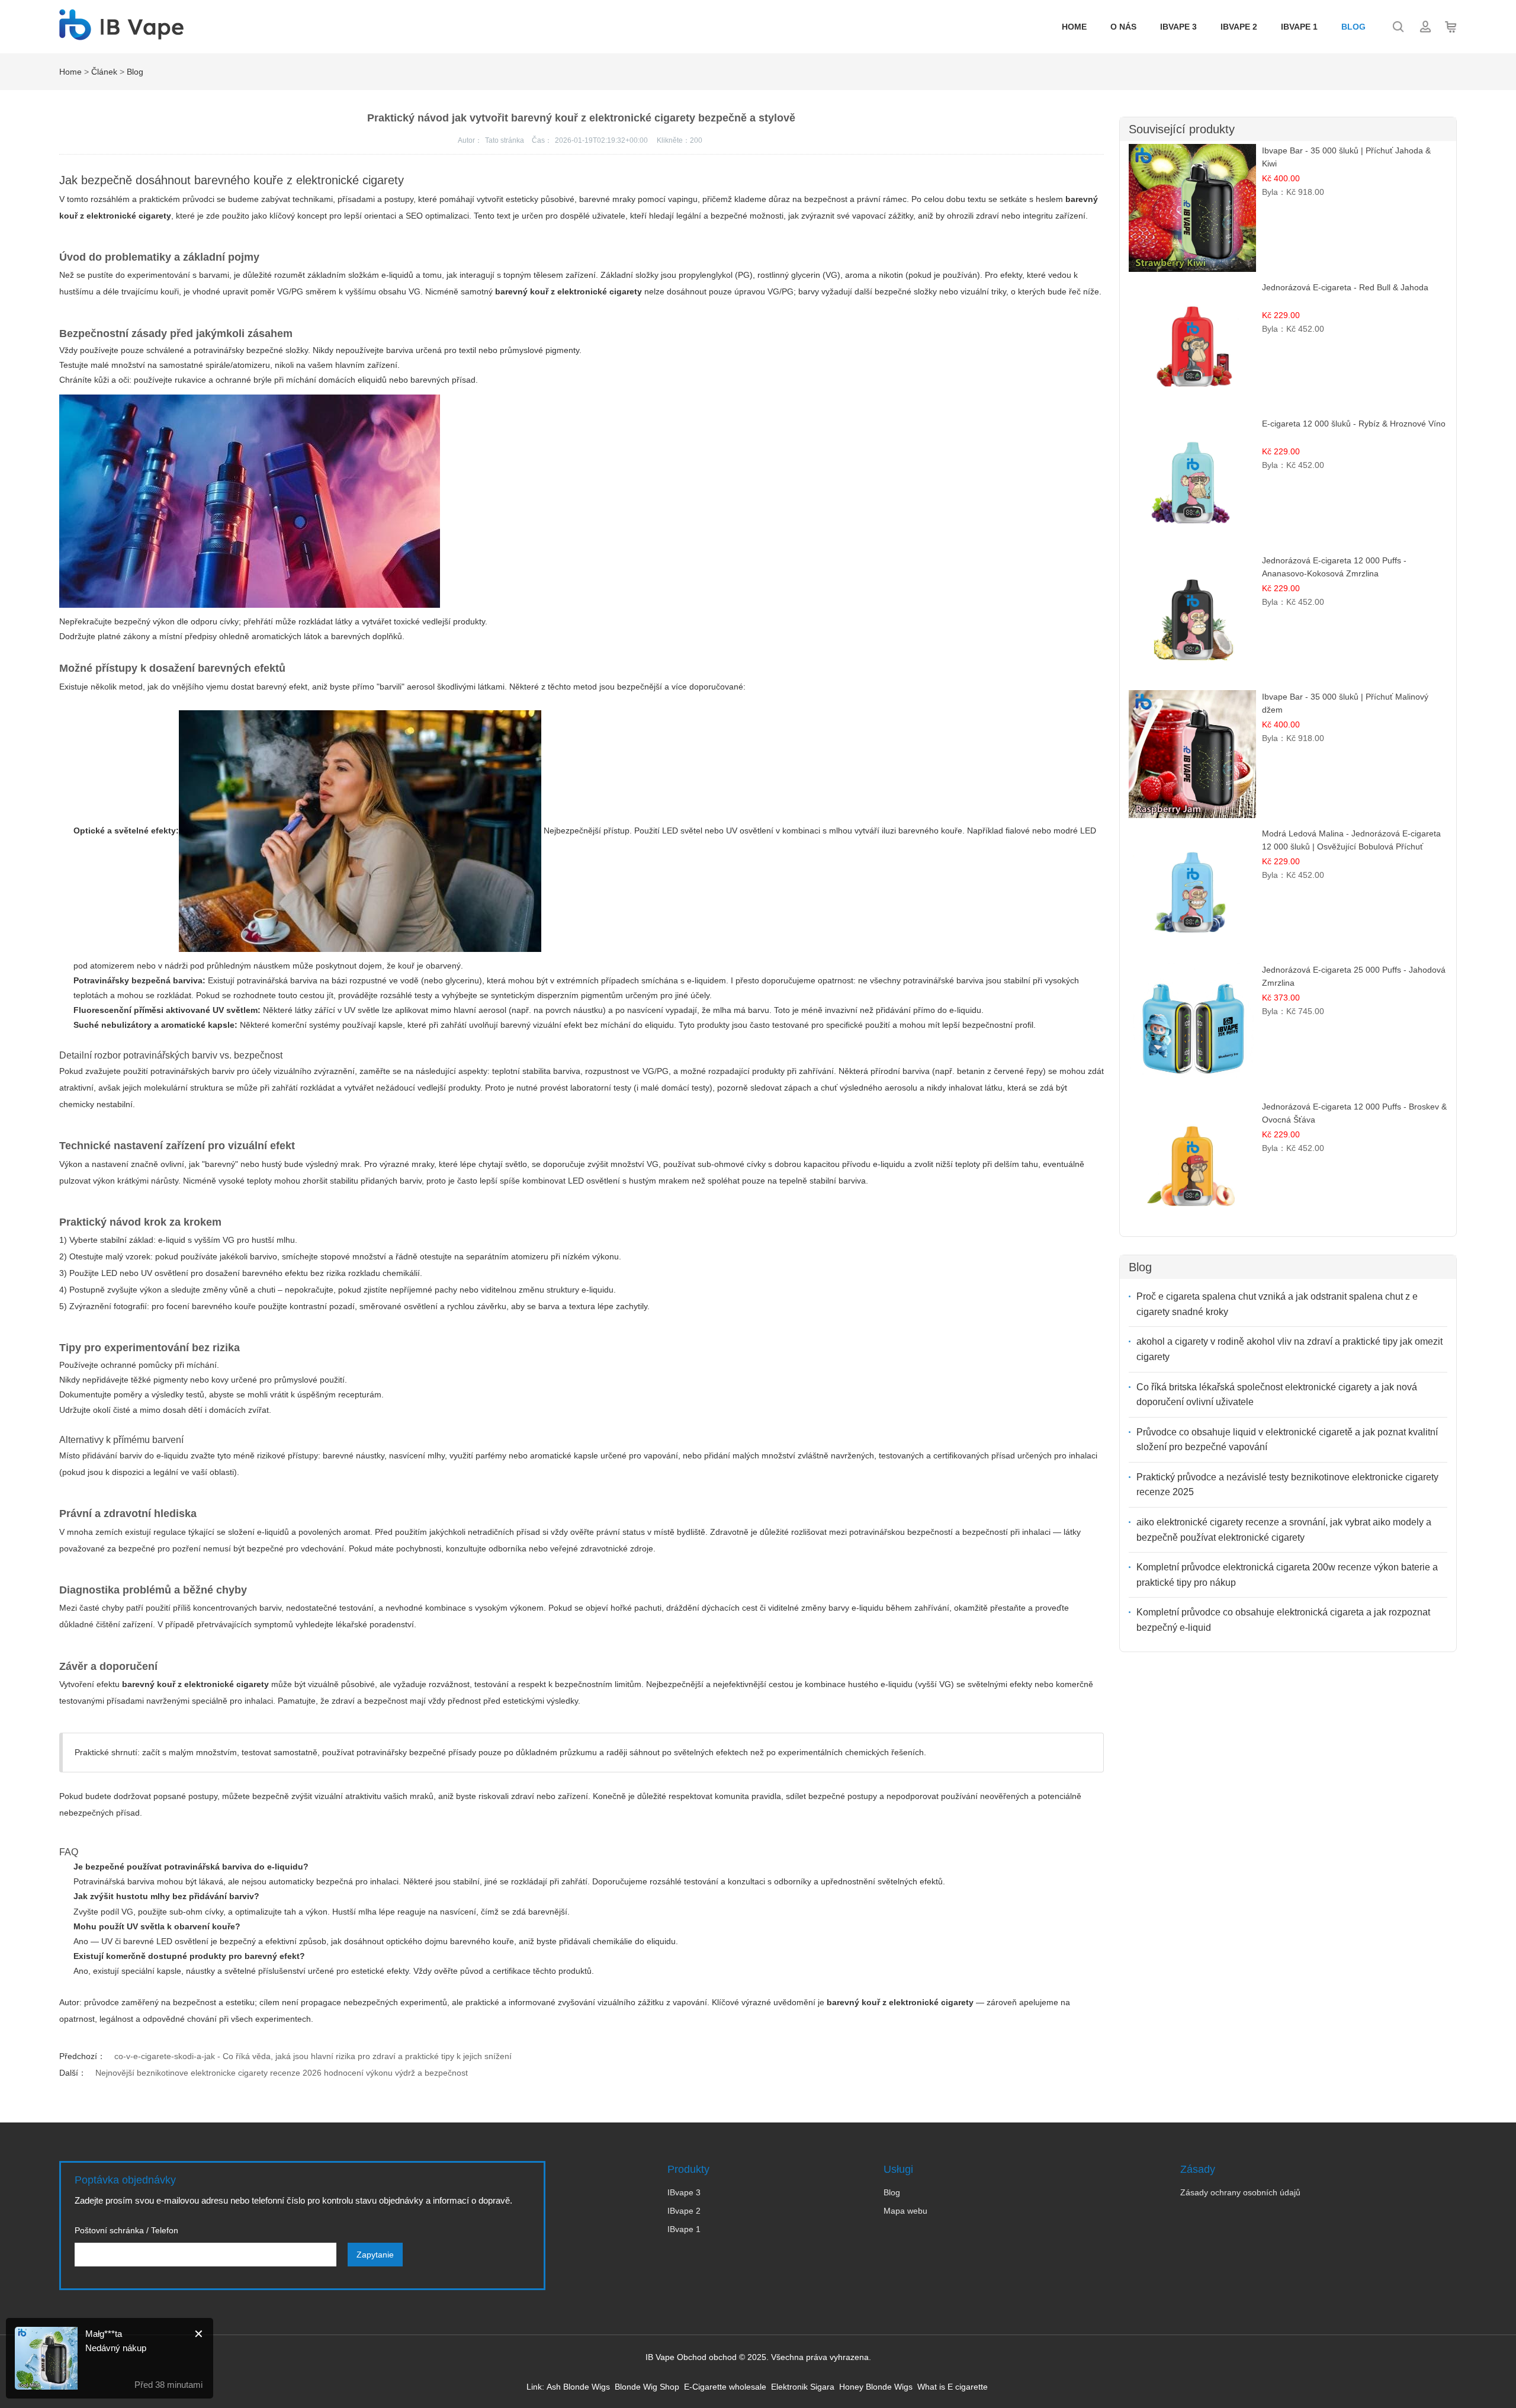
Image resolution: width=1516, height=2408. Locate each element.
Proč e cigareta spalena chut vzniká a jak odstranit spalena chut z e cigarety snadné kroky (1277, 1304)
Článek (104, 72)
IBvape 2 (1239, 27)
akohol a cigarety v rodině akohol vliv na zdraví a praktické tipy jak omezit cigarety (1289, 1349)
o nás (1123, 27)
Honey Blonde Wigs (876, 2387)
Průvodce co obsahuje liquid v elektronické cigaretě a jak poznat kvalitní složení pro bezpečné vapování (1287, 1440)
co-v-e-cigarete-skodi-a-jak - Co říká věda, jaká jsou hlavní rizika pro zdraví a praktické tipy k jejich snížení (313, 2056)
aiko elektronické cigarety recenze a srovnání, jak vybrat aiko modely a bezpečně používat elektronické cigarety (1284, 1530)
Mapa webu (905, 2211)
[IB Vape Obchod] (121, 34)
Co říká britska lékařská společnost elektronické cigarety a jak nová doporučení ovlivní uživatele (1277, 1395)
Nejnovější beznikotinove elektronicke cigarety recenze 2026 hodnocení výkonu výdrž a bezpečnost (282, 2073)
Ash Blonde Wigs (578, 2387)
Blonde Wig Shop (647, 2387)
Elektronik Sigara (803, 2387)
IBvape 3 (1178, 27)
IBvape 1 (1299, 27)
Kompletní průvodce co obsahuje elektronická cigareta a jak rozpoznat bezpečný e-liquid (1283, 1620)
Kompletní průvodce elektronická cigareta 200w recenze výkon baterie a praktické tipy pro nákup (1287, 1575)
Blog (1353, 27)
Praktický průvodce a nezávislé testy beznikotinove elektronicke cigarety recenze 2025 (1287, 1485)
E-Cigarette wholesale (725, 2387)
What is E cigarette (953, 2387)
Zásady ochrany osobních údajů (1240, 2192)
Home (1074, 27)
